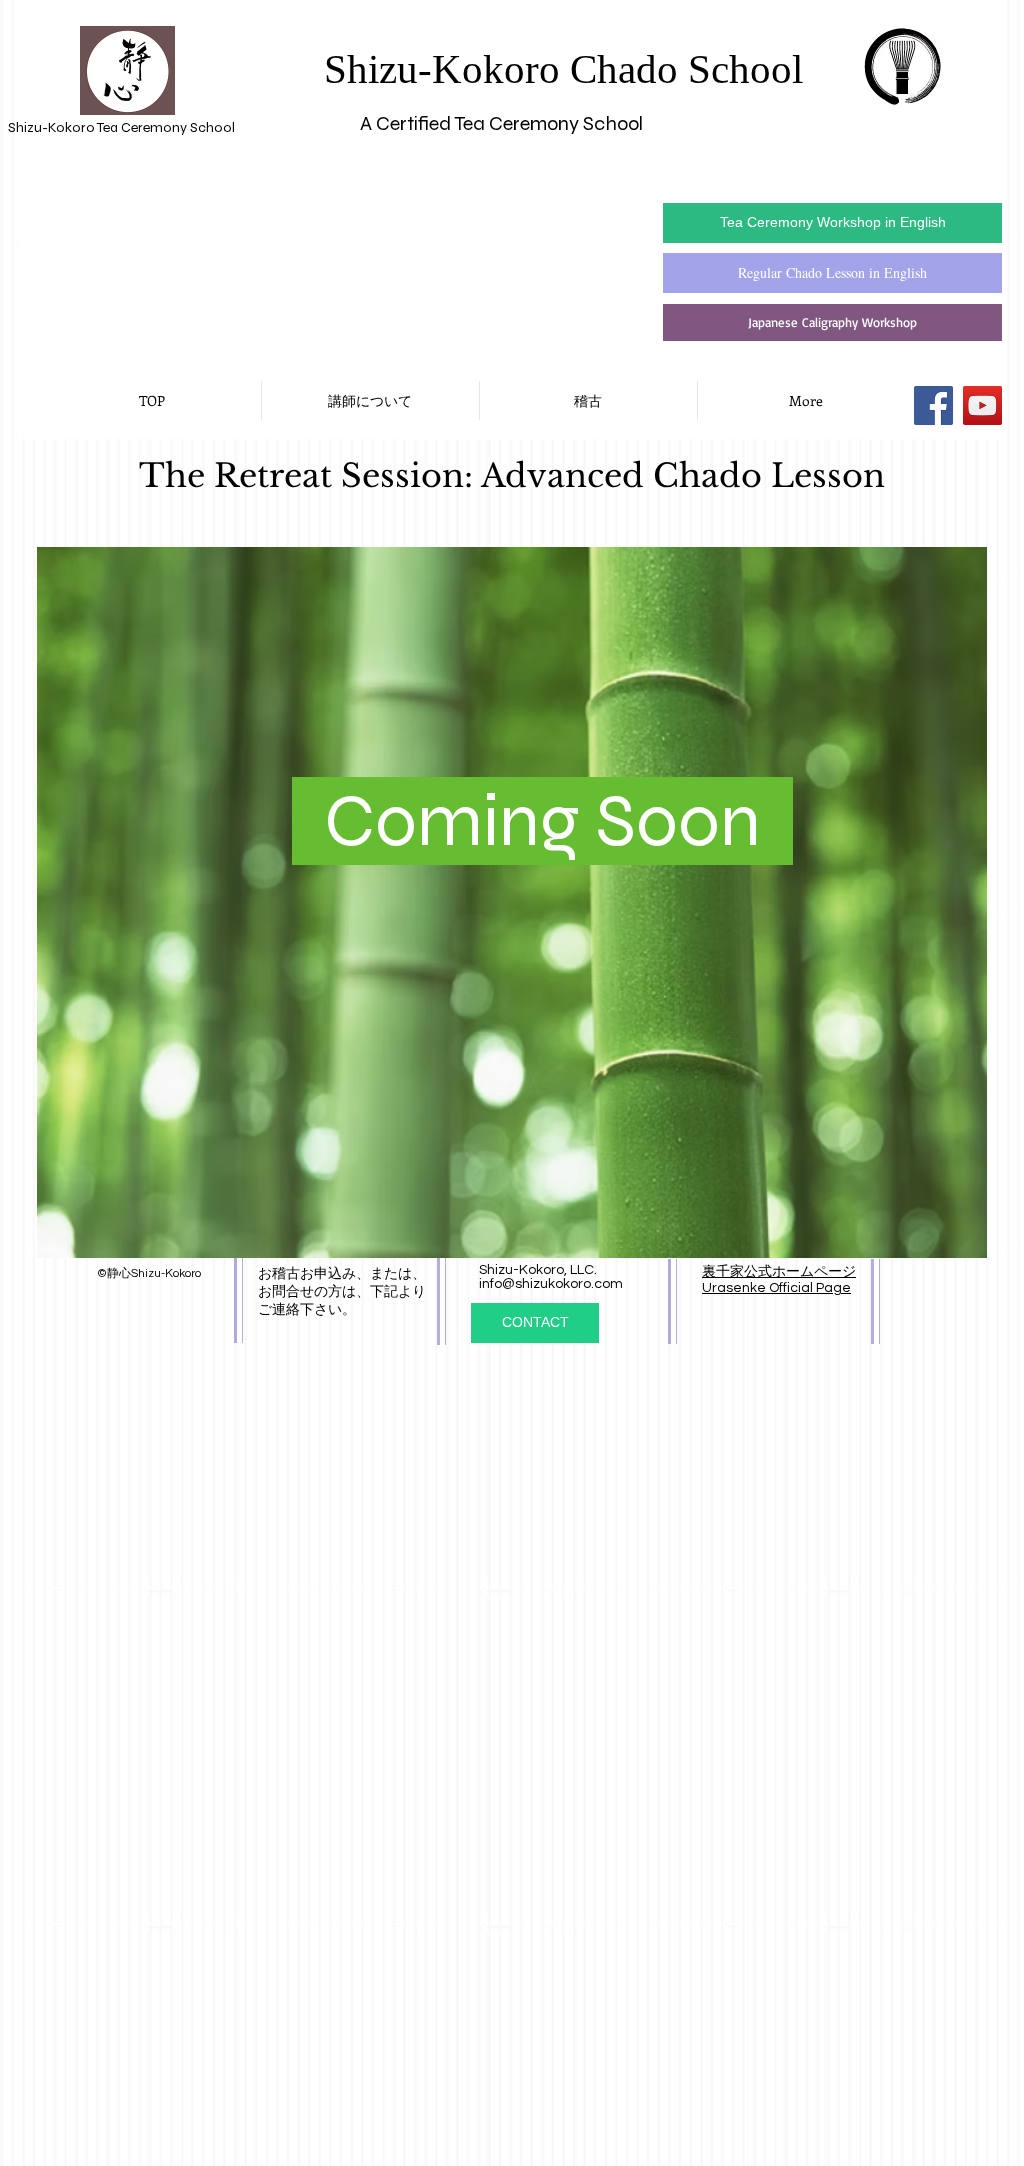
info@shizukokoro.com (551, 1284)
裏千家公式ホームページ (779, 1272)
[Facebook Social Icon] (933, 405)
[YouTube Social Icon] (982, 405)
